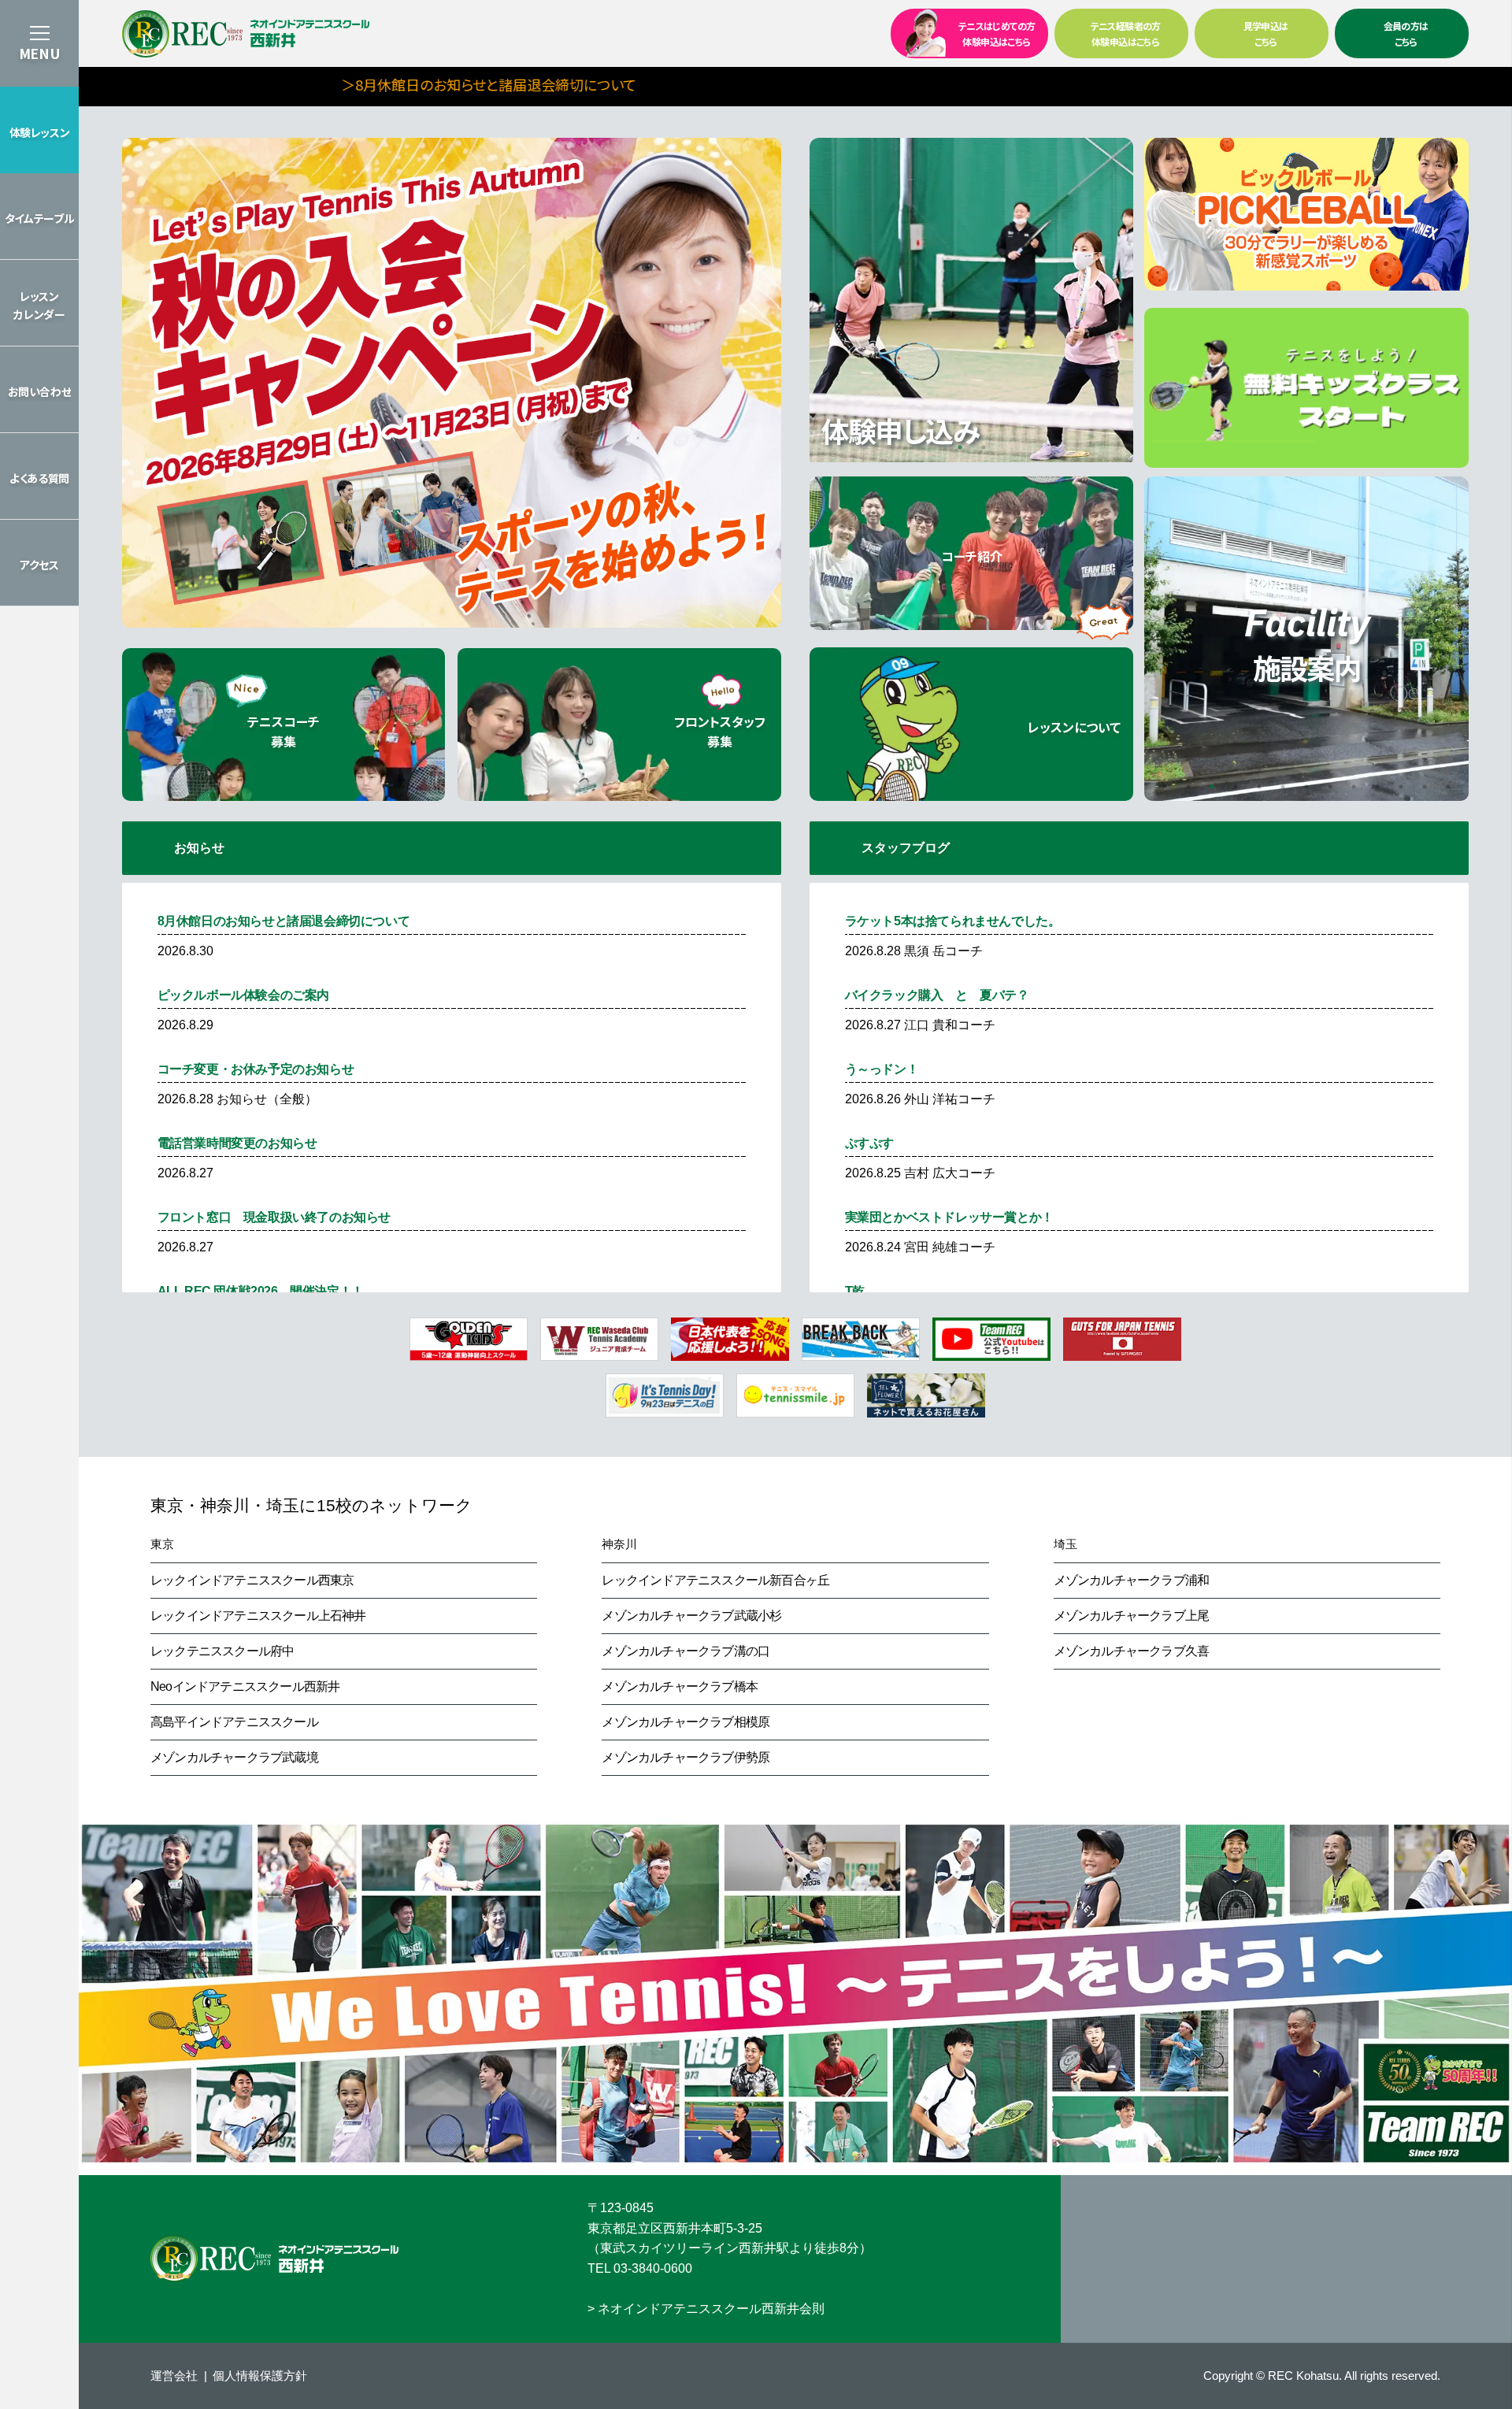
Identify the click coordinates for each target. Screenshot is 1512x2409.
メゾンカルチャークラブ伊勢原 (686, 1757)
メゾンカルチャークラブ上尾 (1132, 1616)
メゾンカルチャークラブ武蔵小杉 (691, 1616)
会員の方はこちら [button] (1406, 33)
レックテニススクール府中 (222, 1651)
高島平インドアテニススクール (234, 1722)
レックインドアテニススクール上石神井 (258, 1616)
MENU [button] (39, 53)
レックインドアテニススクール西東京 (252, 1580)
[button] (39, 130)
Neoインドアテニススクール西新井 (245, 1686)
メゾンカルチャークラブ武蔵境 (234, 1757)
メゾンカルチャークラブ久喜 (1132, 1651)
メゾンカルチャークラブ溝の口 (686, 1651)
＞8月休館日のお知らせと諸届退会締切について (351, 84)
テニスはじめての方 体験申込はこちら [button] (997, 33)
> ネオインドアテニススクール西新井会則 (706, 2309)
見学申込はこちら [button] (1266, 33)
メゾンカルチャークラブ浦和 (1132, 1580)
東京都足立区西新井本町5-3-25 (675, 2228)
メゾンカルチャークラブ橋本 (680, 1686)
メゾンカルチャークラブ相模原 (686, 1722)
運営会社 (174, 2376)
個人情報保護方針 (260, 2376)
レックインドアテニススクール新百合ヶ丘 (715, 1580)
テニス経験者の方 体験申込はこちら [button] (1126, 33)
